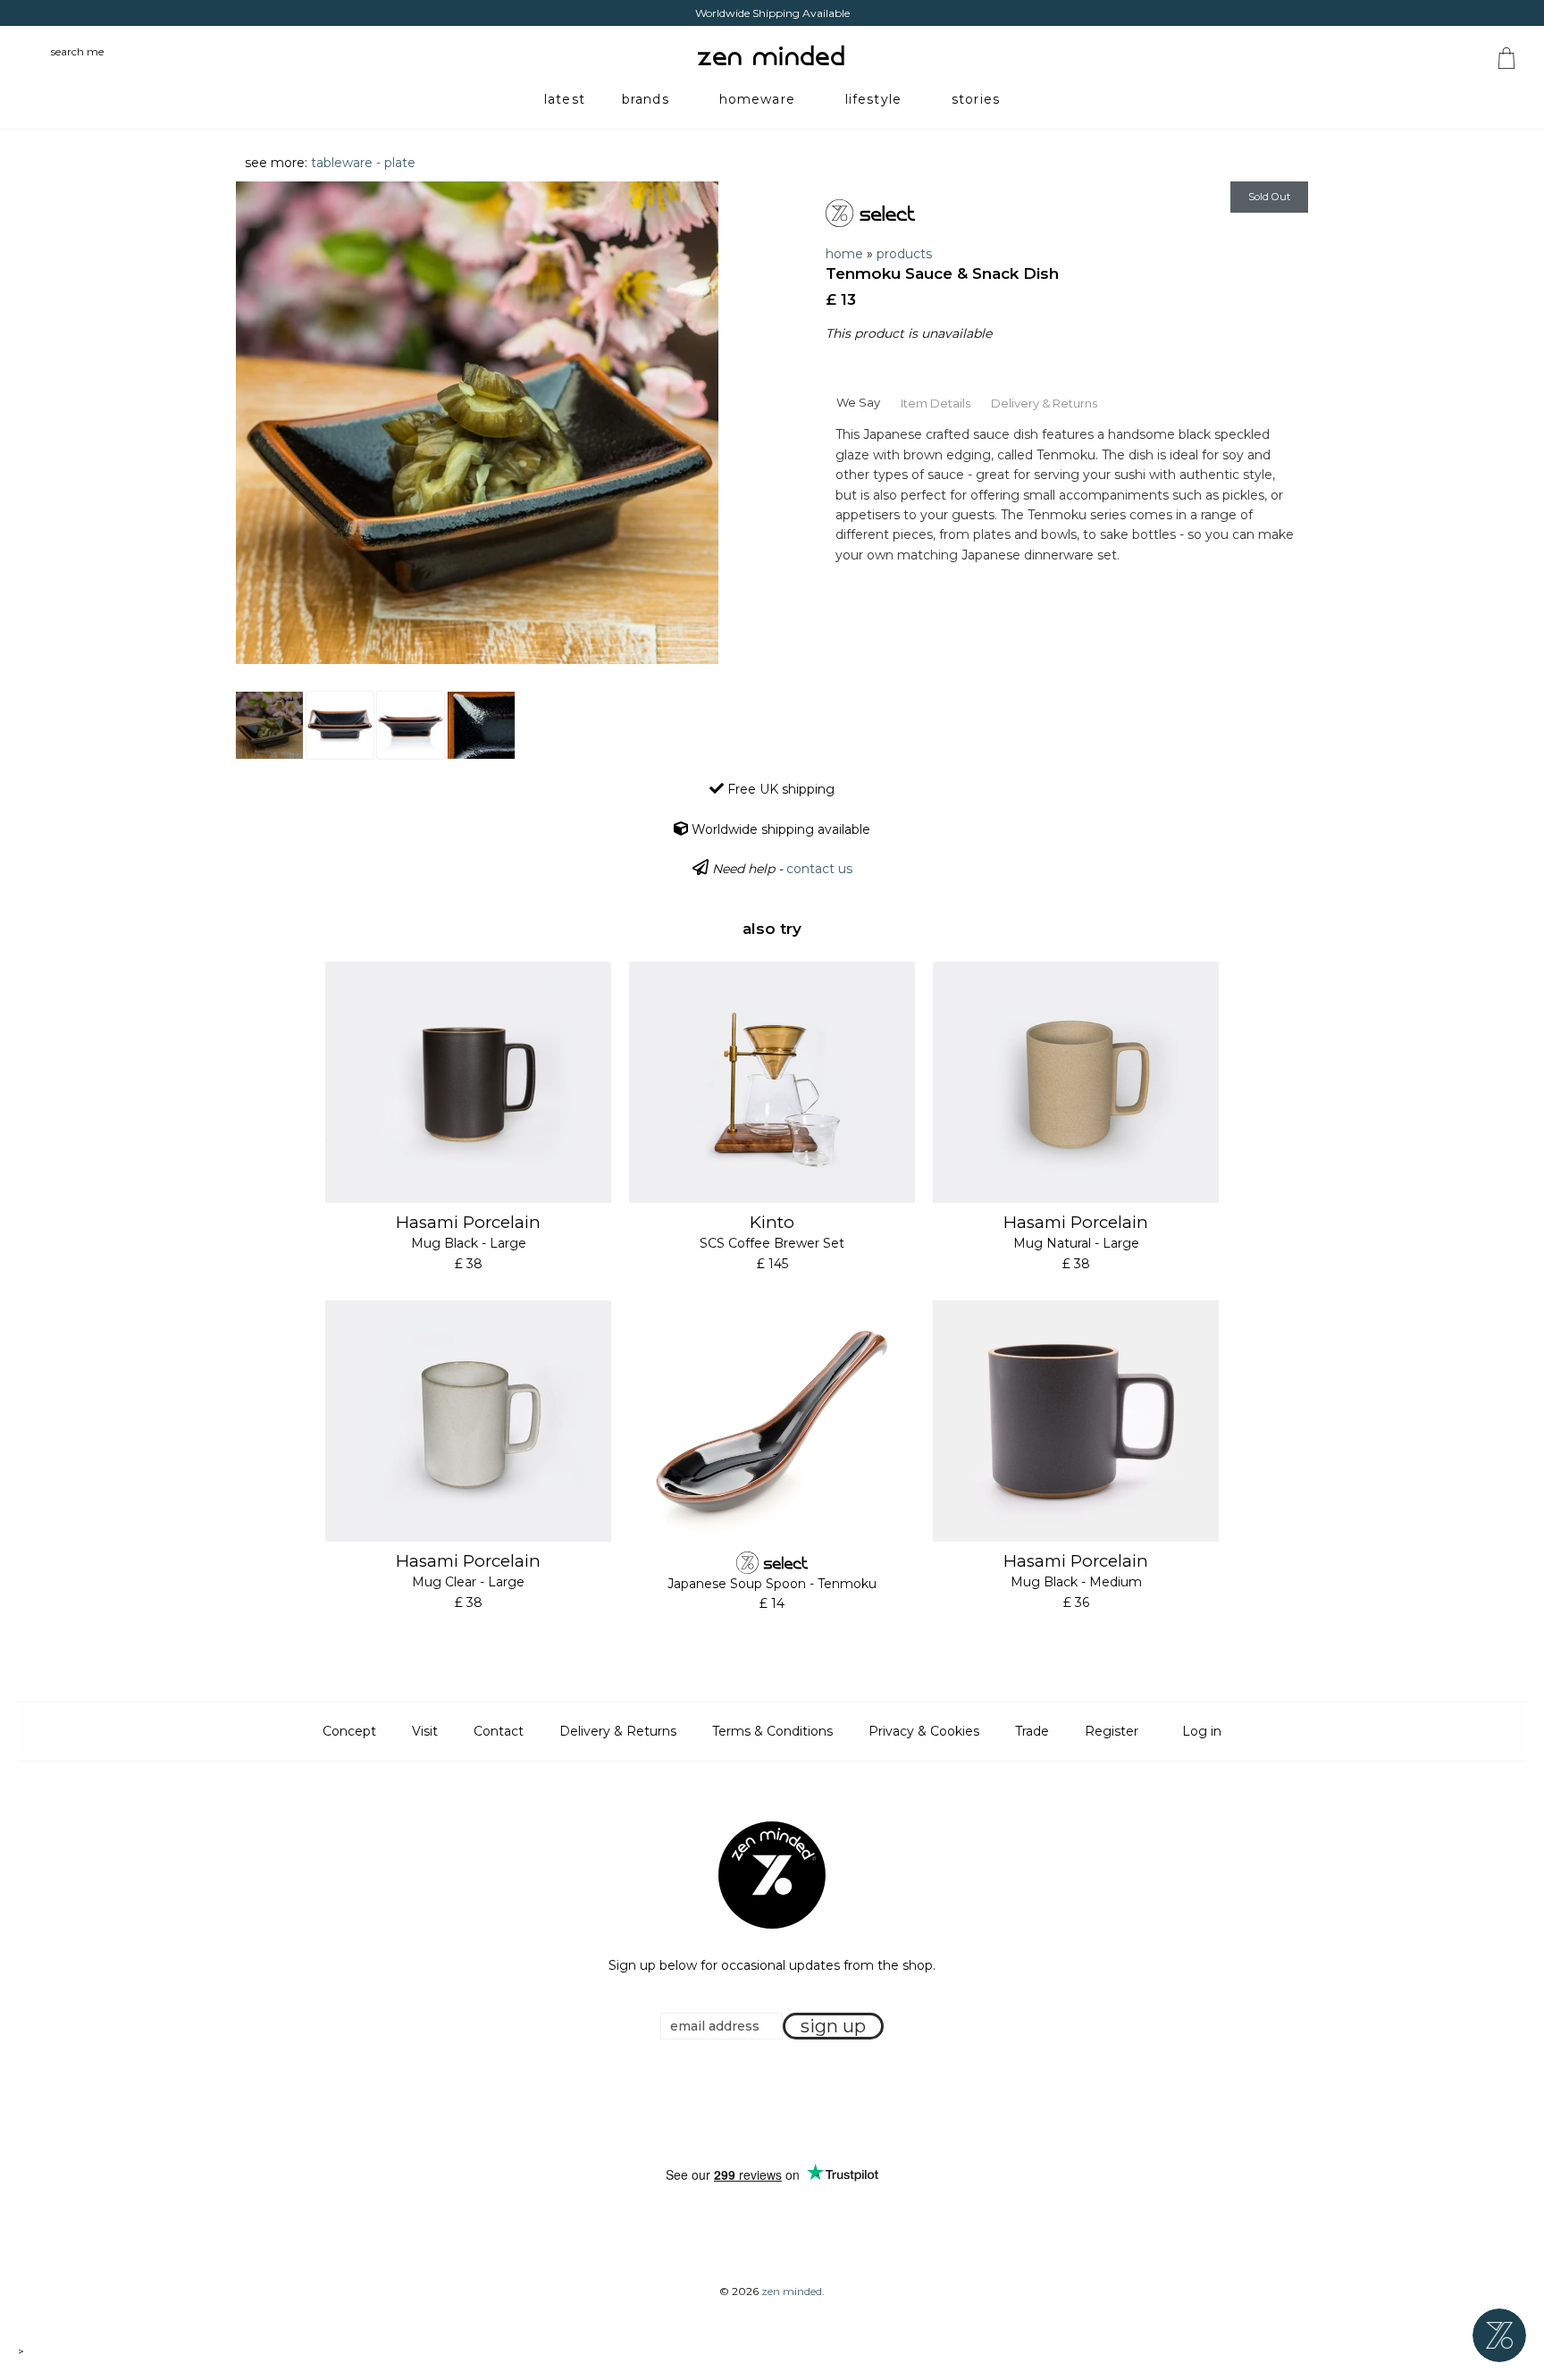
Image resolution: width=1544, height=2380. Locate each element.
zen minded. (793, 2291)
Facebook (744, 2103)
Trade (1032, 1731)
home (844, 254)
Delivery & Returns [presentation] (1044, 403)
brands (646, 99)
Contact (499, 1731)
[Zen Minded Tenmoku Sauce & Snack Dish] (269, 725)
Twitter (767, 2103)
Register (1112, 1731)
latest (565, 99)
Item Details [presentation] (936, 403)
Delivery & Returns (618, 1731)
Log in (1202, 1731)
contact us (819, 869)
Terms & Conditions (772, 1731)
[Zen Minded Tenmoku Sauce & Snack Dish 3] (411, 725)
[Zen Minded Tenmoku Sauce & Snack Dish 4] (481, 725)
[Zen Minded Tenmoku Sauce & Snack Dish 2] (340, 725)
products (904, 254)
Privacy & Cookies (924, 1731)
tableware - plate (363, 163)
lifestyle (873, 99)
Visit (425, 1731)
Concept (349, 1731)
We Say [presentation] (858, 402)
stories (976, 99)
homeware (757, 99)
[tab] (858, 401)
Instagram (789, 2103)
